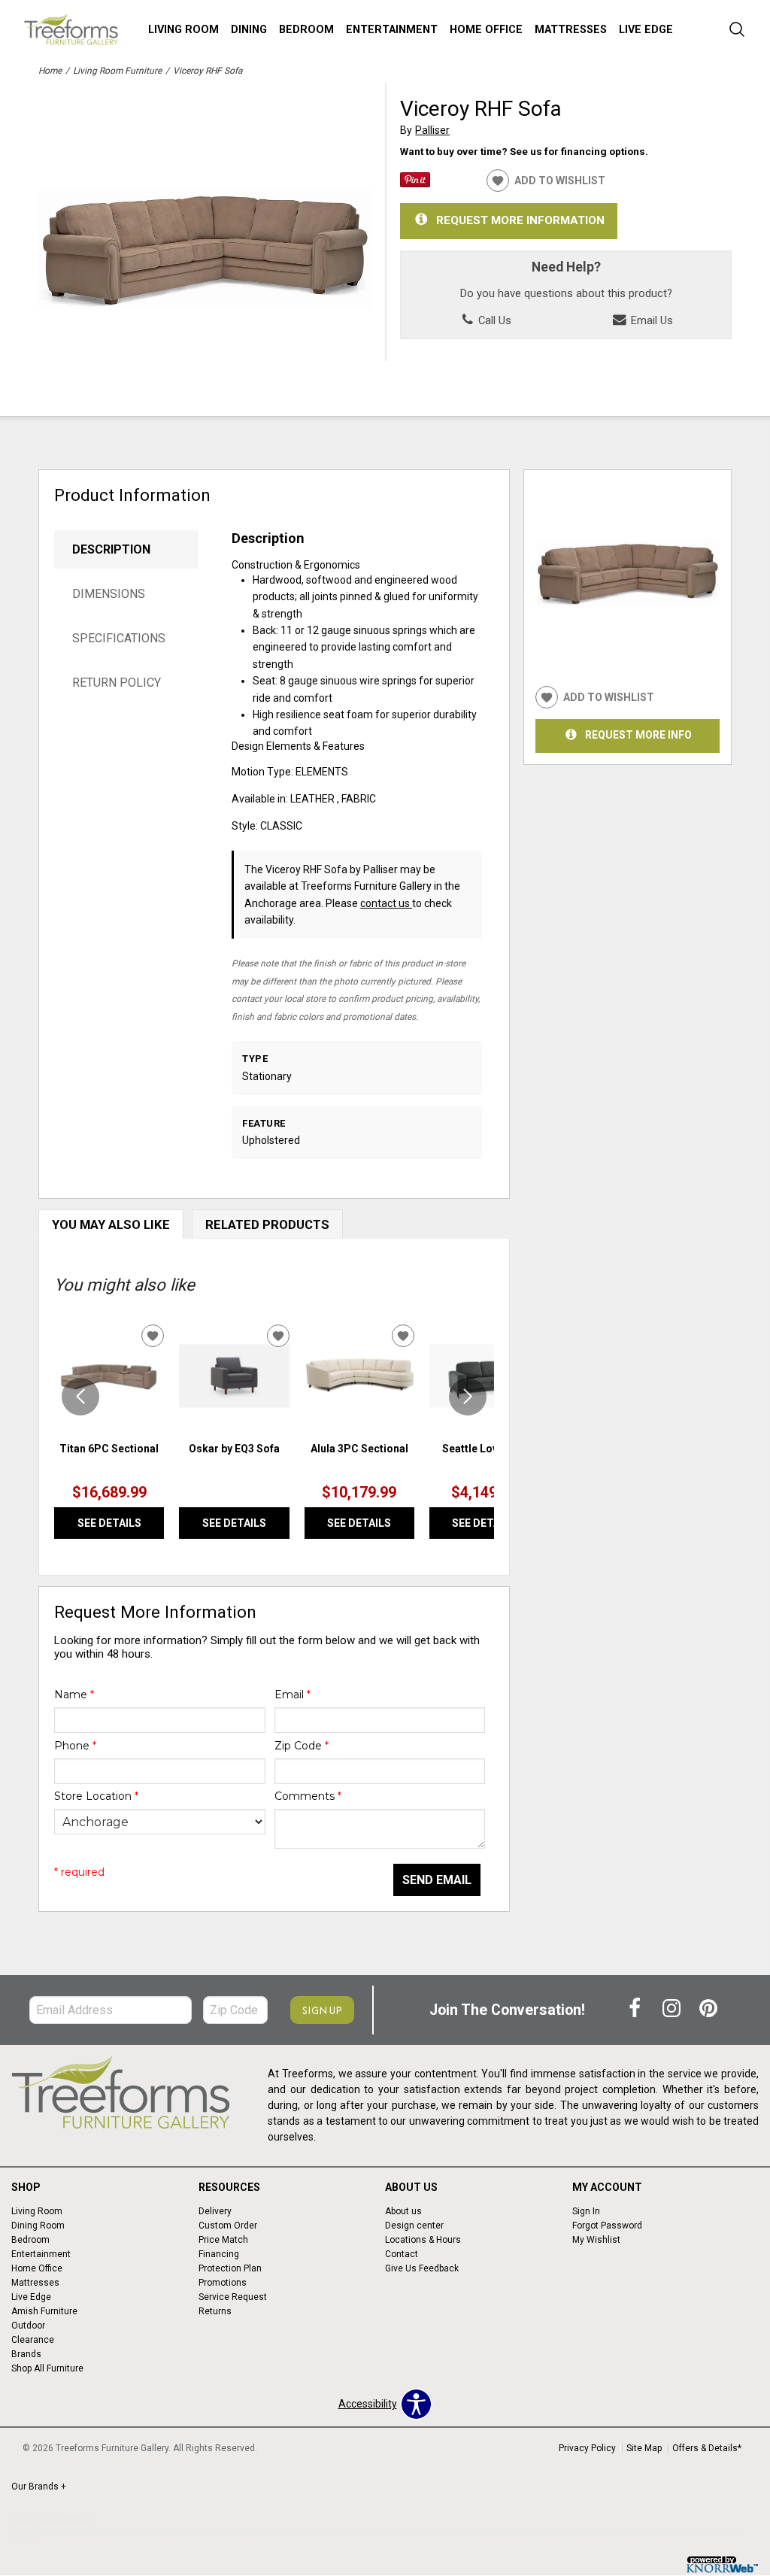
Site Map (644, 2448)
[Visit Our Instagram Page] (673, 2010)
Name (74, 1695)
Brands (26, 2354)
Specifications (119, 638)
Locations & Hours (423, 2240)
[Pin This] (415, 184)
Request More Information (520, 220)
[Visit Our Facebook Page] (636, 2010)
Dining (249, 30)
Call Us (493, 320)
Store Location (96, 1796)
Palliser (432, 130)
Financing (219, 2254)
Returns (215, 2311)
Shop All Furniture (47, 2368)
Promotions (223, 2283)
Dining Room (38, 2226)
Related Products (267, 1224)
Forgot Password (607, 2226)
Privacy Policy (587, 2448)
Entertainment (392, 30)
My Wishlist (596, 2240)
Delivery (215, 2211)
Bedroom (306, 30)
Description (111, 549)
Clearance (33, 2340)
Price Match (223, 2240)
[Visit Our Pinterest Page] (708, 2010)
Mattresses (571, 30)
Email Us (650, 320)
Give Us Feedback (422, 2268)
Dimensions (109, 594)
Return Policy (117, 683)
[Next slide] (468, 1397)
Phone (75, 1746)
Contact (402, 2254)
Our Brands (39, 2486)
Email (293, 1695)
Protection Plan (230, 2268)
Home (50, 71)
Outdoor (28, 2326)
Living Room (183, 30)
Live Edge (646, 30)
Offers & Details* (707, 2448)
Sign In (586, 2211)
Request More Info (638, 735)
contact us (386, 903)
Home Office (486, 30)
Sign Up (322, 2010)
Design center (414, 2226)
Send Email (437, 1880)
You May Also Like (111, 1224)
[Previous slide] (80, 1397)
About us (403, 2211)
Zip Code (302, 1746)
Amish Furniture (44, 2311)
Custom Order (228, 2226)
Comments (308, 1796)
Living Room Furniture (117, 71)
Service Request (233, 2297)
